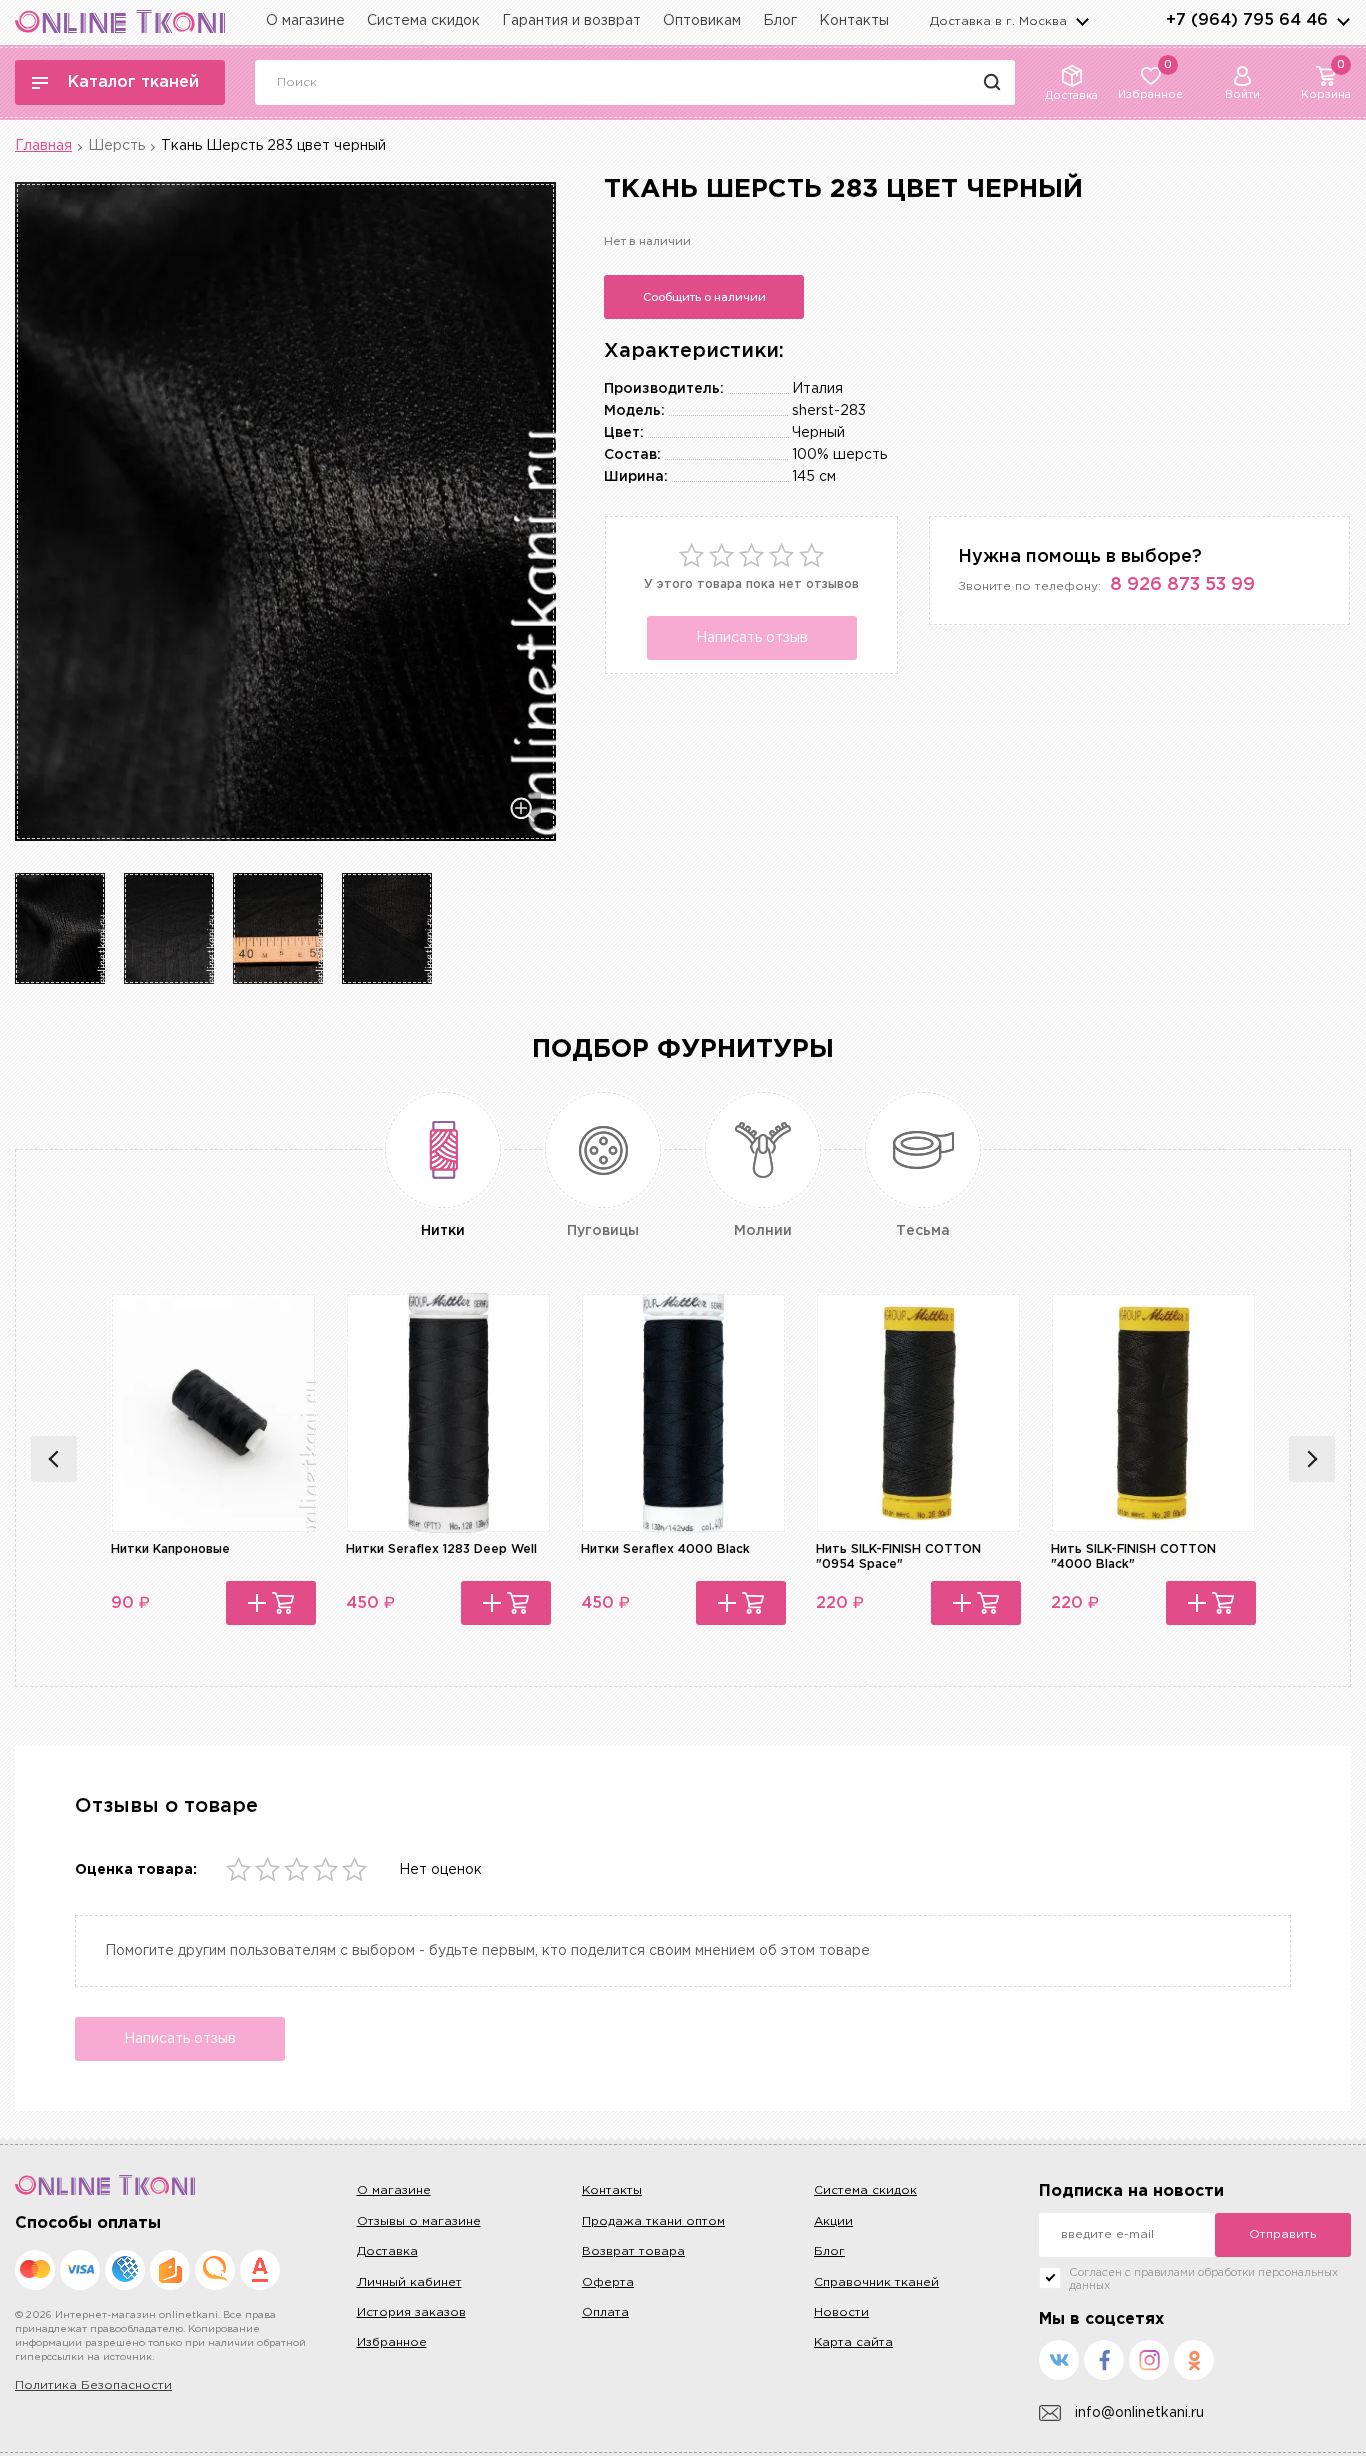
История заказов (411, 2312)
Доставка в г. (998, 21)
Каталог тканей (133, 82)
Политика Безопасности (93, 2385)
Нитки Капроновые (170, 1549)
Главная (43, 146)
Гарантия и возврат (571, 21)
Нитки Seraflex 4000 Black (665, 1549)
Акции (833, 2221)
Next (1312, 1459)
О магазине (305, 21)
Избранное (392, 2342)
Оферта (608, 2282)
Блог (780, 21)
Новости (841, 2312)
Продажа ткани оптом (653, 2221)
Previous (54, 1459)
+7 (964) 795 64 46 (1247, 20)
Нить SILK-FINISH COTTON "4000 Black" (1133, 1556)
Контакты (854, 21)
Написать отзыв (752, 638)
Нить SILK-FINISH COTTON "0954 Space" (898, 1556)
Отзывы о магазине (419, 2221)
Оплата (605, 2312)
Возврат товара (633, 2251)
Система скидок (423, 21)
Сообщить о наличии (704, 297)
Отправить (1282, 2234)
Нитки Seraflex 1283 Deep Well (441, 1549)
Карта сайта (853, 2342)
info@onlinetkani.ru (1139, 2413)
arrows (1343, 21)
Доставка (387, 2251)
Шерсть (116, 146)
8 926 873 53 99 (1182, 585)
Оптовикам (702, 21)
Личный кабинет (409, 2282)
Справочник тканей (876, 2282)
